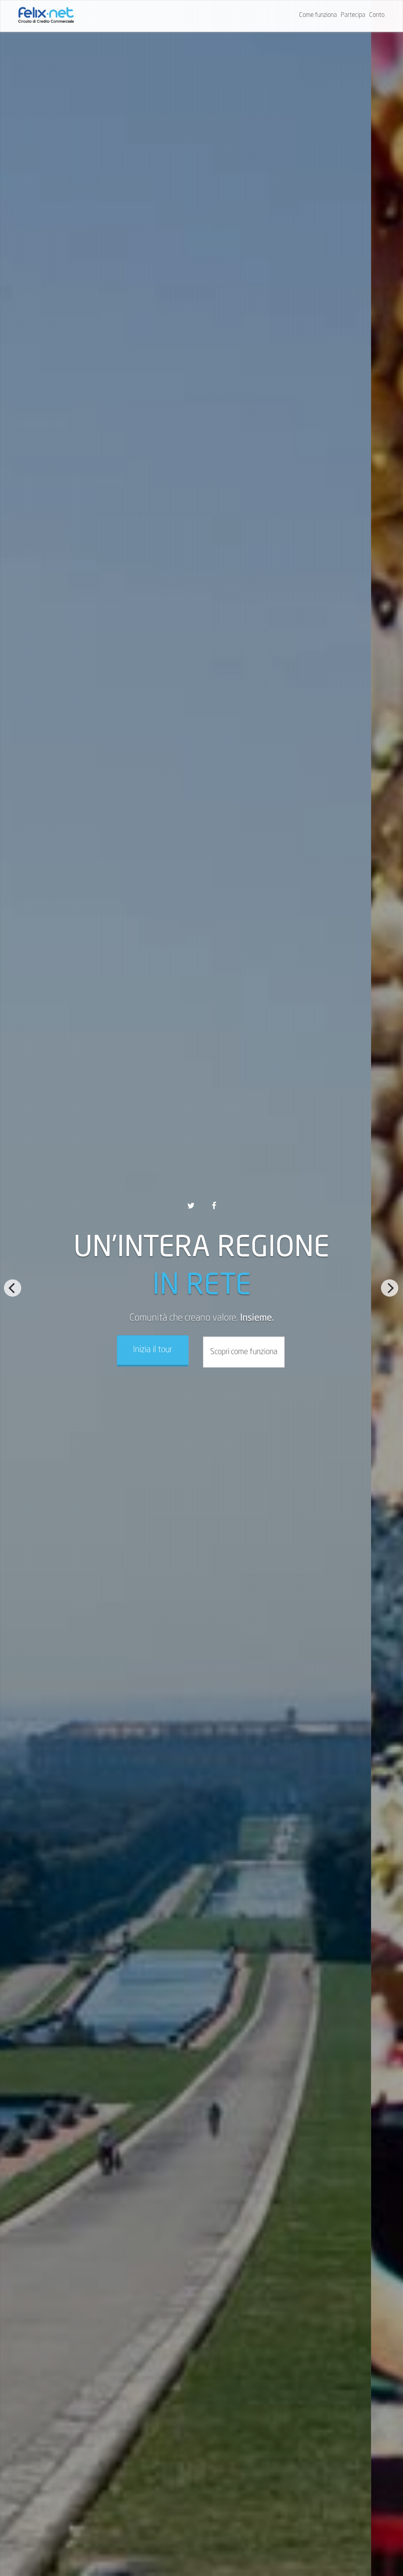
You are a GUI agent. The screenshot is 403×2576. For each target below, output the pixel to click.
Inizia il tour (153, 1350)
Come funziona (318, 15)
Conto (377, 15)
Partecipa (353, 15)
